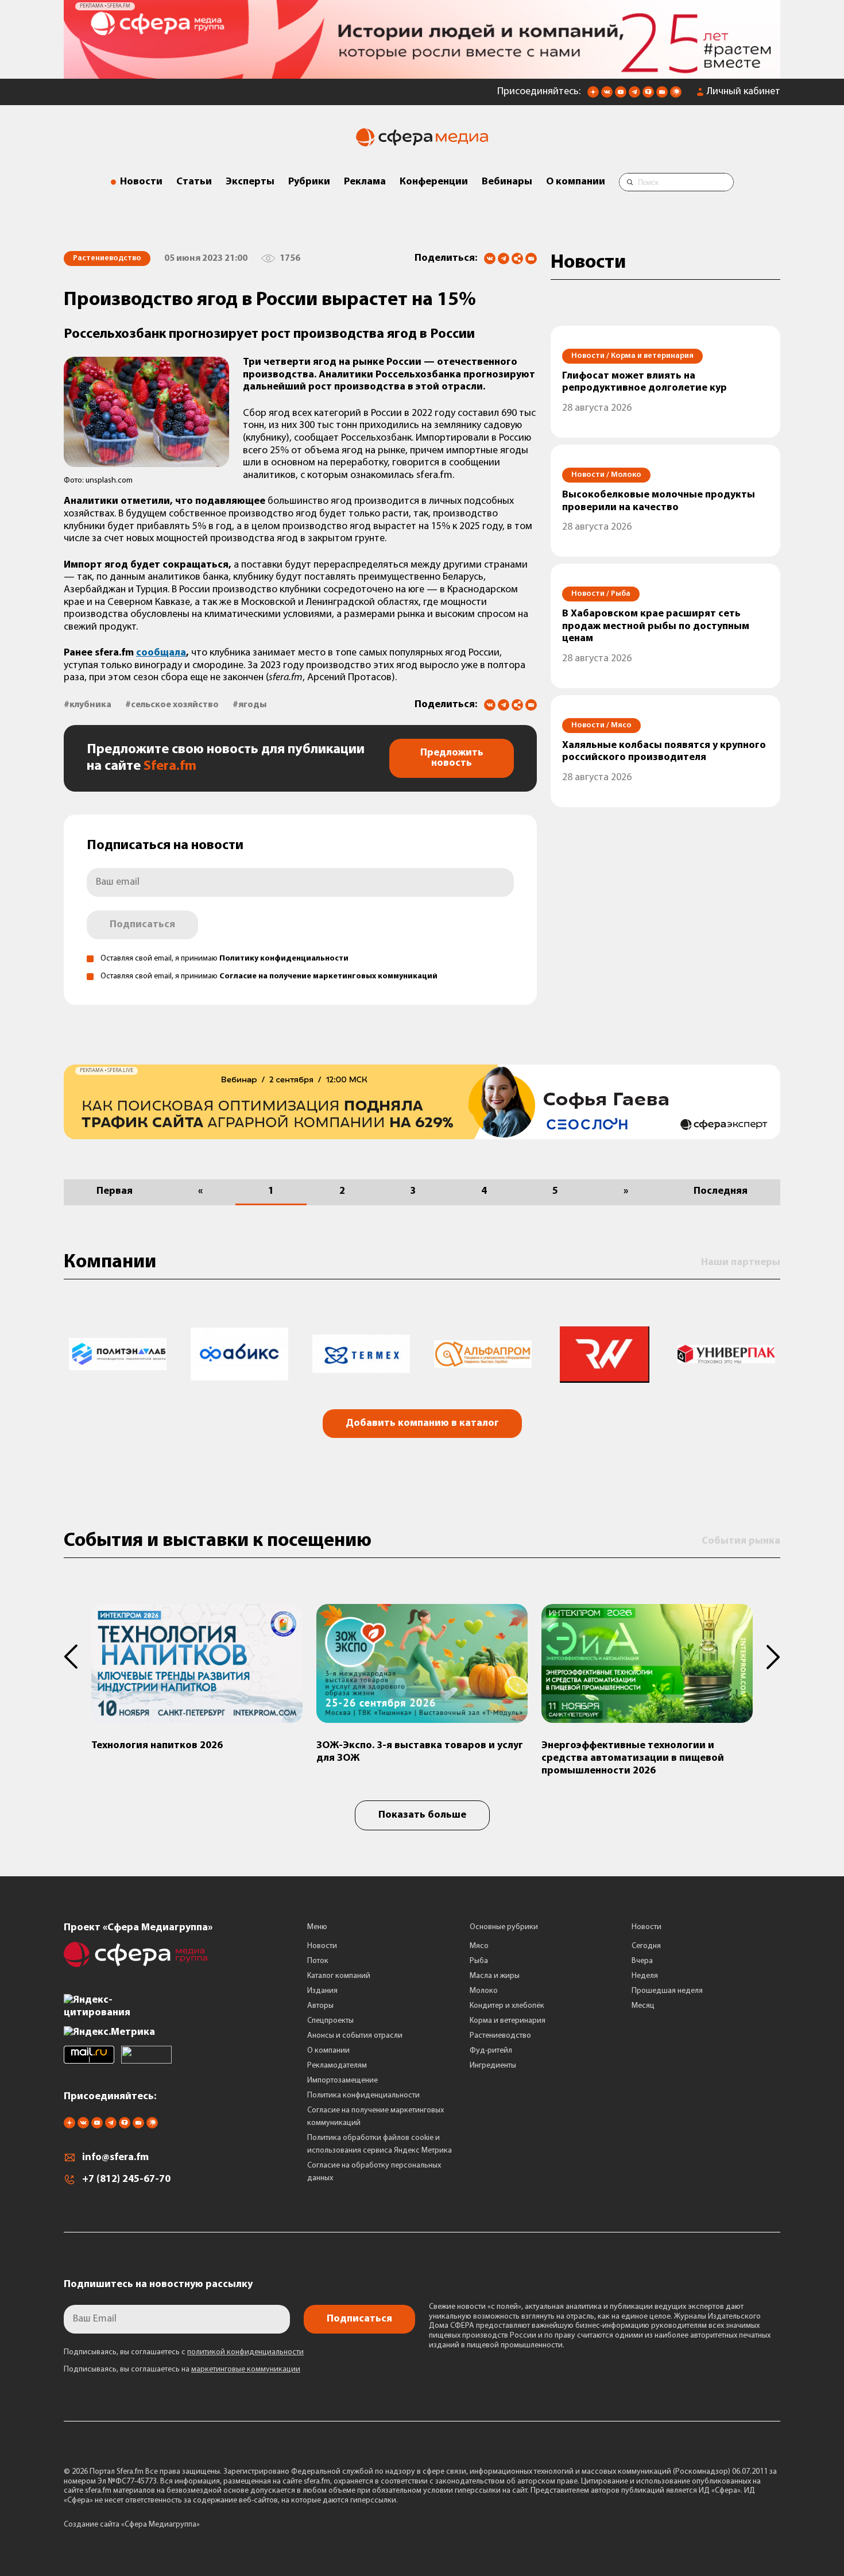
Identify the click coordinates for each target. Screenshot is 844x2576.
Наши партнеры (741, 1259)
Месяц (643, 2002)
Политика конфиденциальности (363, 2091)
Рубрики (309, 178)
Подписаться (142, 921)
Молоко (484, 1987)
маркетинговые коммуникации (246, 2365)
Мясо (479, 1942)
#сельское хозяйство (172, 701)
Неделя (645, 1972)
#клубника (88, 701)
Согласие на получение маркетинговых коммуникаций (328, 972)
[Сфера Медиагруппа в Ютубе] (621, 91)
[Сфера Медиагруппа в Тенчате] (648, 91)
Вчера (642, 1957)
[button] (78, 1652)
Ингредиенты (493, 2062)
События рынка (741, 1537)
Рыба (479, 1957)
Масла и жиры (495, 1972)
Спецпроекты (330, 2017)
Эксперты (250, 178)
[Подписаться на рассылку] (662, 91)
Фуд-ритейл (491, 2047)
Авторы (320, 2002)
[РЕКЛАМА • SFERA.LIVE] (422, 69)
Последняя (721, 1187)
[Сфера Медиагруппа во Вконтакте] (607, 91)
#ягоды (249, 701)
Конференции (434, 178)
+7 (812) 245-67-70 (126, 2175)
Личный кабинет (744, 88)
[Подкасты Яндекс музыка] (676, 91)
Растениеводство (500, 2032)
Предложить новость (452, 754)
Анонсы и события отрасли (355, 2032)
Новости (141, 178)
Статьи (194, 178)
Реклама (365, 178)
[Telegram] (504, 254)
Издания (322, 1987)
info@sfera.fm (115, 2153)
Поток (318, 1957)
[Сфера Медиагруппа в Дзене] (593, 91)
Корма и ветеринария (508, 2017)
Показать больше (422, 1811)
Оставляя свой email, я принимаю (224, 955)
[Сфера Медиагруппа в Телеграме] (634, 91)
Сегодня (646, 1942)
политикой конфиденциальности (245, 2348)
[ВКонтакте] (490, 254)
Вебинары (507, 178)
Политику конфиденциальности (284, 955)
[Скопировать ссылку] (517, 255)
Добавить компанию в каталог (422, 1419)
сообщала (161, 649)
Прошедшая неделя (667, 1987)
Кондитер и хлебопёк (507, 2002)
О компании (576, 178)
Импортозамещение (342, 2076)
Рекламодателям (337, 2062)
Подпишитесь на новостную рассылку (158, 2280)
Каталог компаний (339, 1972)
